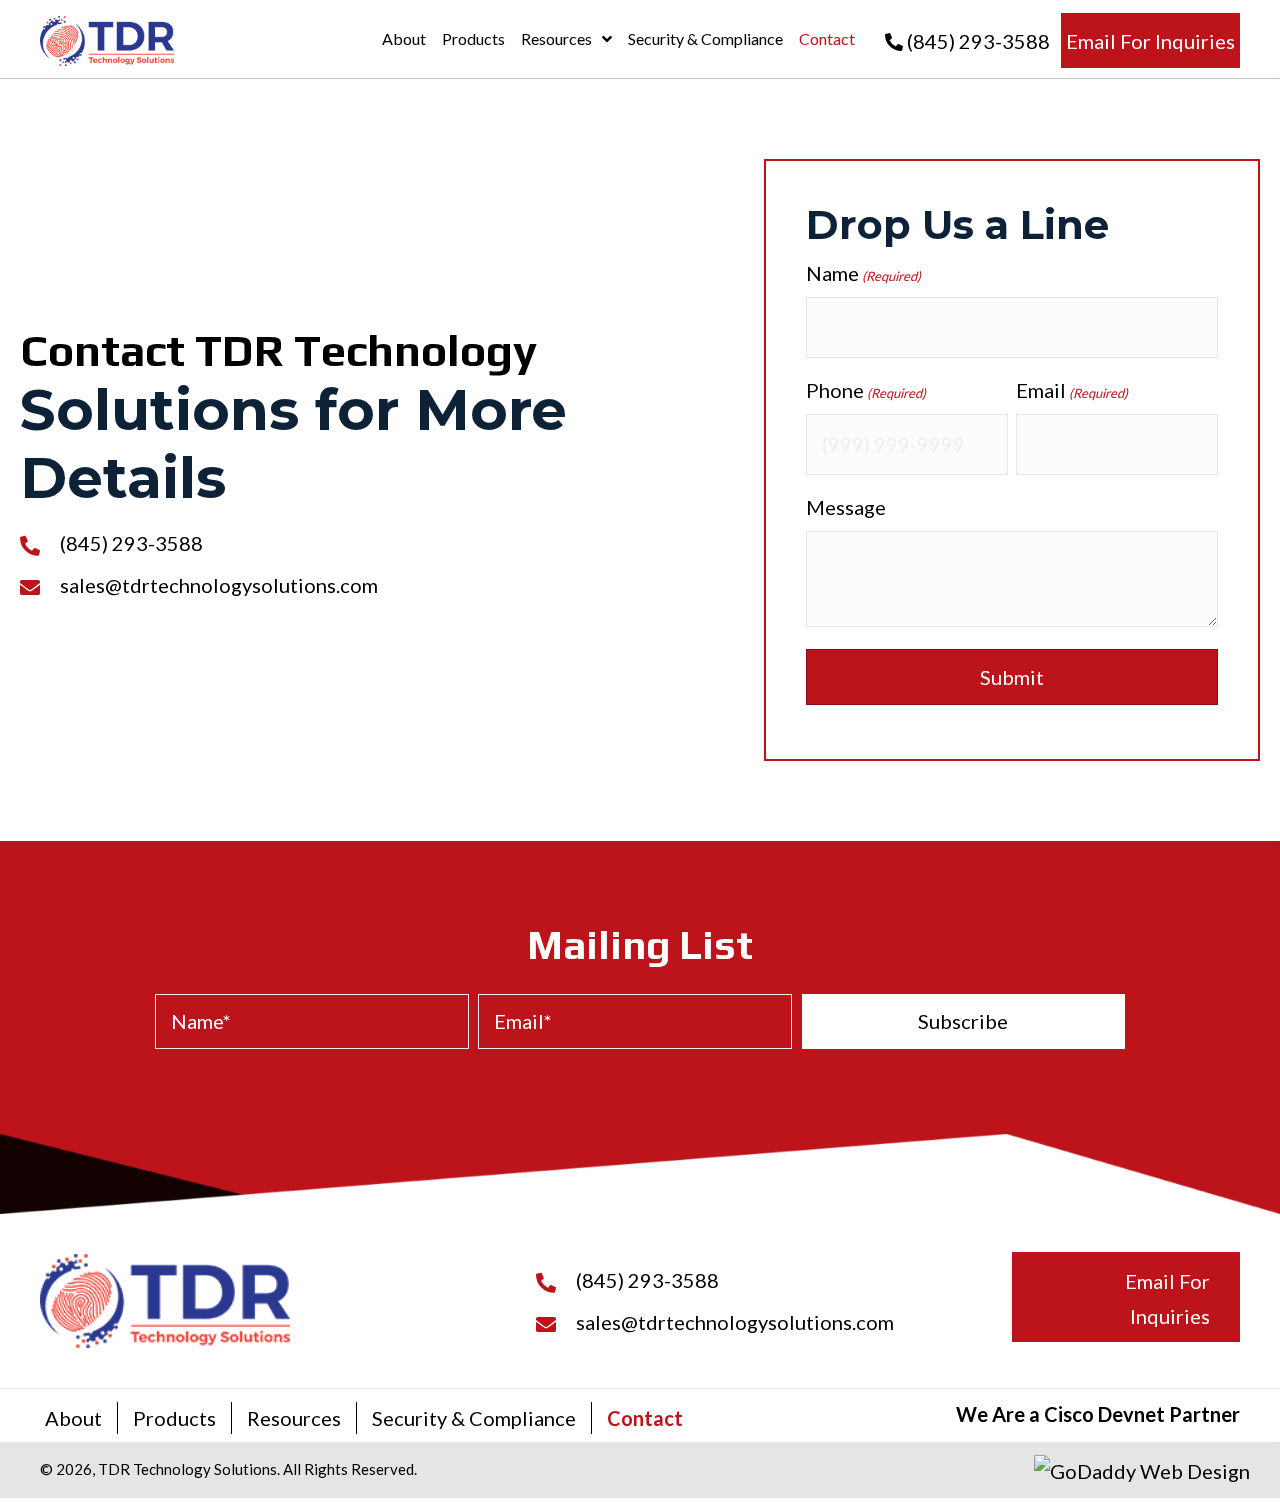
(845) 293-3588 (131, 543)
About (73, 1418)
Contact (645, 1418)
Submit (1012, 677)
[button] (965, 40)
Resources (294, 1418)
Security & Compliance (474, 1418)
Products (174, 1418)
